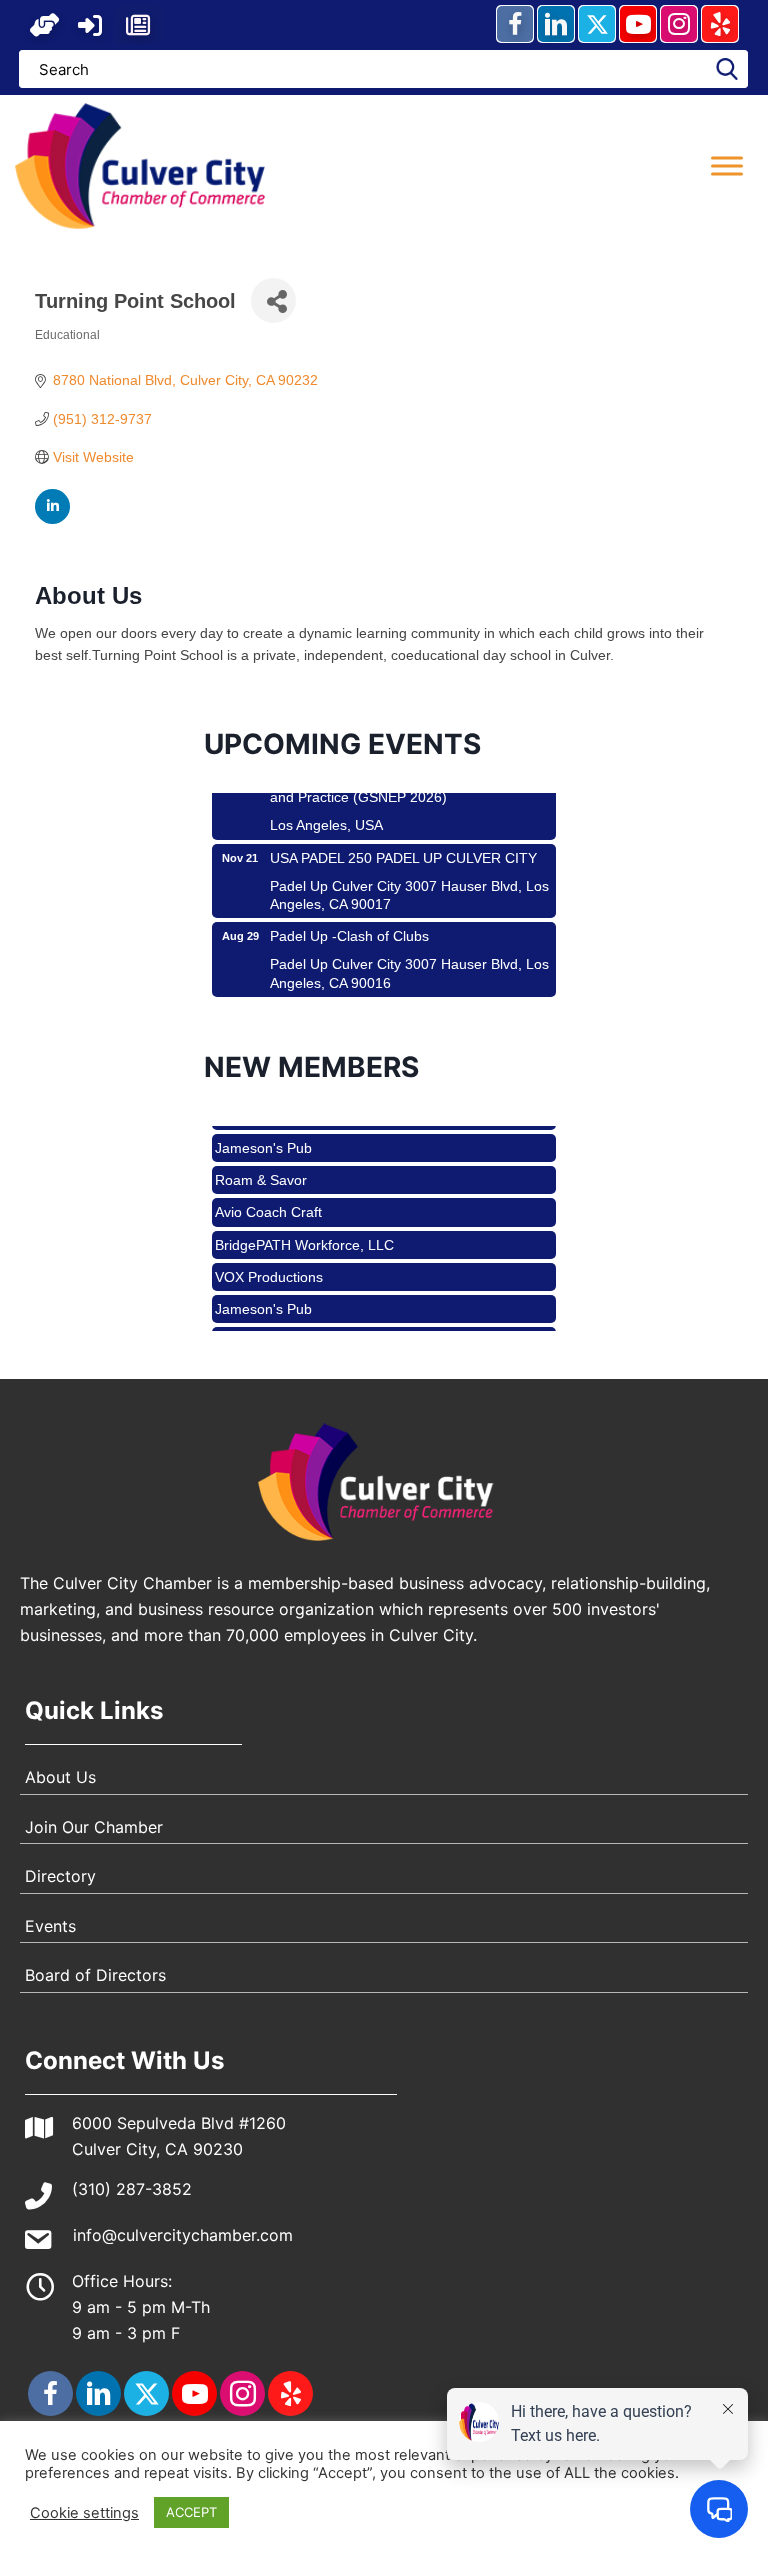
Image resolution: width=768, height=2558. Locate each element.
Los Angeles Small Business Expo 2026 (394, 997)
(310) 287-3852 (132, 2189)
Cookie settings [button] (84, 2513)
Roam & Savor (261, 1163)
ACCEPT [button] (191, 2512)
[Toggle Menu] (727, 165)
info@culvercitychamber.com (183, 2235)
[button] (45, 25)
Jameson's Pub (263, 1131)
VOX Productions (269, 1260)
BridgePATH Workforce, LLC (304, 1228)
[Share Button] (273, 300)
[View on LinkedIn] (52, 519)
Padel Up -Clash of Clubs (349, 918)
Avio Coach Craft (268, 1195)
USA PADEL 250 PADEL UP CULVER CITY (403, 840)
